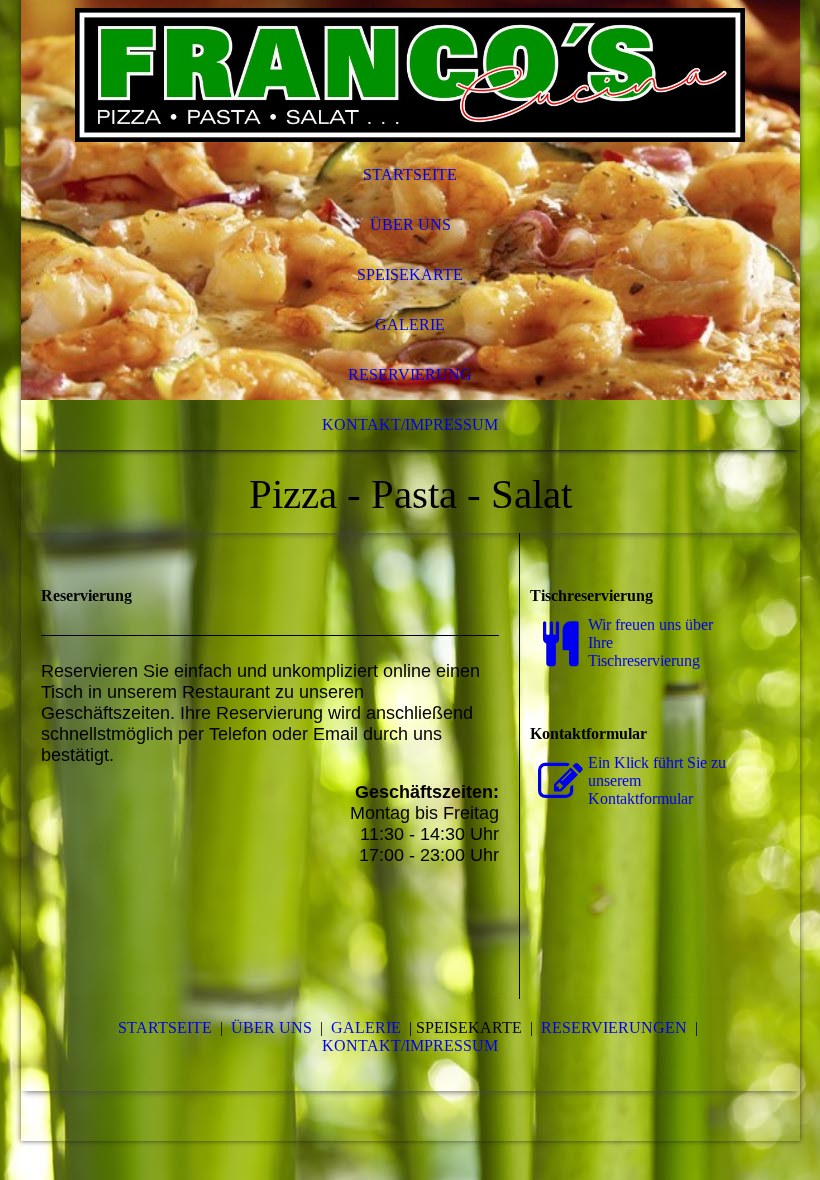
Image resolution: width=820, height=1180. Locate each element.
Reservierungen (614, 1027)
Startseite (410, 174)
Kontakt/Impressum (410, 424)
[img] (410, 75)
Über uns (410, 224)
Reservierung (410, 374)
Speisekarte (410, 274)
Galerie (410, 324)
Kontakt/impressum (410, 1045)
